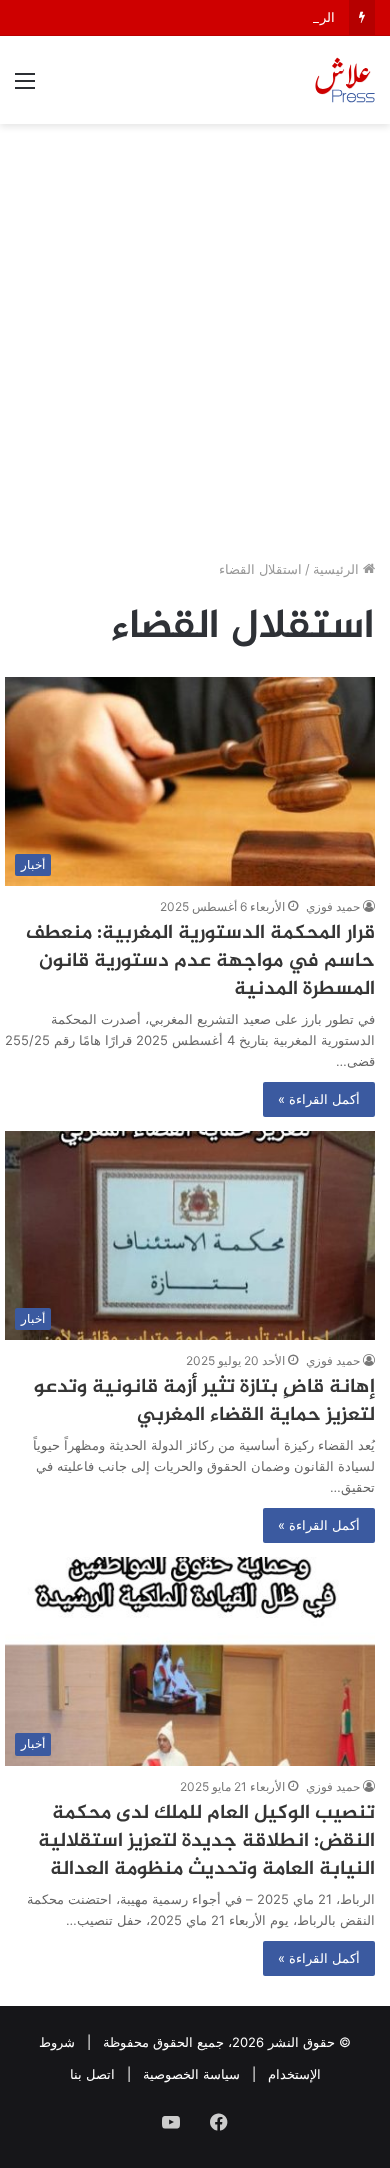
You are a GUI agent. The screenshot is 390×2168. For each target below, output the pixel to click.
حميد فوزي (333, 906)
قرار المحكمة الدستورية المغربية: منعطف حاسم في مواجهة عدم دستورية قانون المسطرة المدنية (200, 961)
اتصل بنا (92, 2074)
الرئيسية (338, 569)
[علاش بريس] (345, 80)
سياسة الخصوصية (191, 2074)
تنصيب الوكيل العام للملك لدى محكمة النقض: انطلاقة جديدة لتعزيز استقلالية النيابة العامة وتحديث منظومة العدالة (206, 1841)
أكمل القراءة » (319, 1099)
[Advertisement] (195, 349)
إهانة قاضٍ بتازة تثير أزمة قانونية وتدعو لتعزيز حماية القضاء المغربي (204, 1401)
